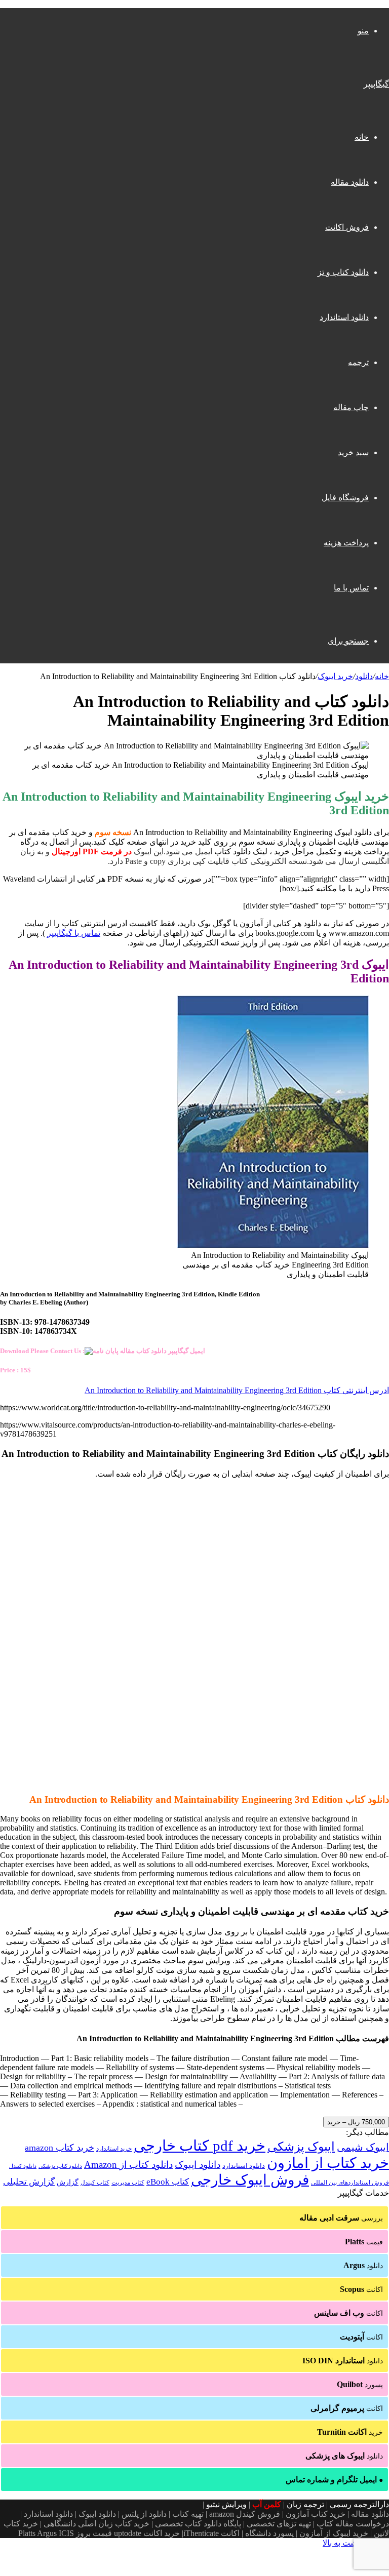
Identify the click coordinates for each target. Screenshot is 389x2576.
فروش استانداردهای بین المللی (350, 2183)
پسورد (360, 2384)
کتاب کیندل (95, 2183)
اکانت (361, 2289)
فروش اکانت (347, 227)
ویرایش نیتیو (226, 2504)
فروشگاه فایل (345, 498)
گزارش (68, 2182)
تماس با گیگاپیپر (74, 933)
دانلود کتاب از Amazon (128, 2165)
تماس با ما (351, 588)
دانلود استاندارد (344, 317)
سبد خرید (353, 452)
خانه (362, 137)
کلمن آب (267, 2504)
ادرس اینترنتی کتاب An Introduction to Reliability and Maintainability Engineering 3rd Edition (237, 1390)
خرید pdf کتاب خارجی (200, 2146)
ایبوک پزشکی (301, 2147)
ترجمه (358, 362)
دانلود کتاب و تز (343, 272)
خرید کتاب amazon (60, 2148)
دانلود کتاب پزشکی (60, 2166)
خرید (350, 2432)
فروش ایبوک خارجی (250, 2180)
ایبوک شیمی (363, 2147)
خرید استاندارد (114, 2149)
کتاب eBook (168, 2182)
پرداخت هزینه (346, 543)
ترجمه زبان (305, 2504)
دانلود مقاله (350, 182)
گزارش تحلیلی (29, 2182)
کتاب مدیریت (128, 2183)
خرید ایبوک (335, 676)
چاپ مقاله (351, 407)
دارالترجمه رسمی (359, 2504)
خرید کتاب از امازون (328, 2163)
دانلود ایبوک (198, 2165)
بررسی (341, 2218)
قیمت (364, 2242)
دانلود (364, 676)
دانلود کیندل (23, 2166)
